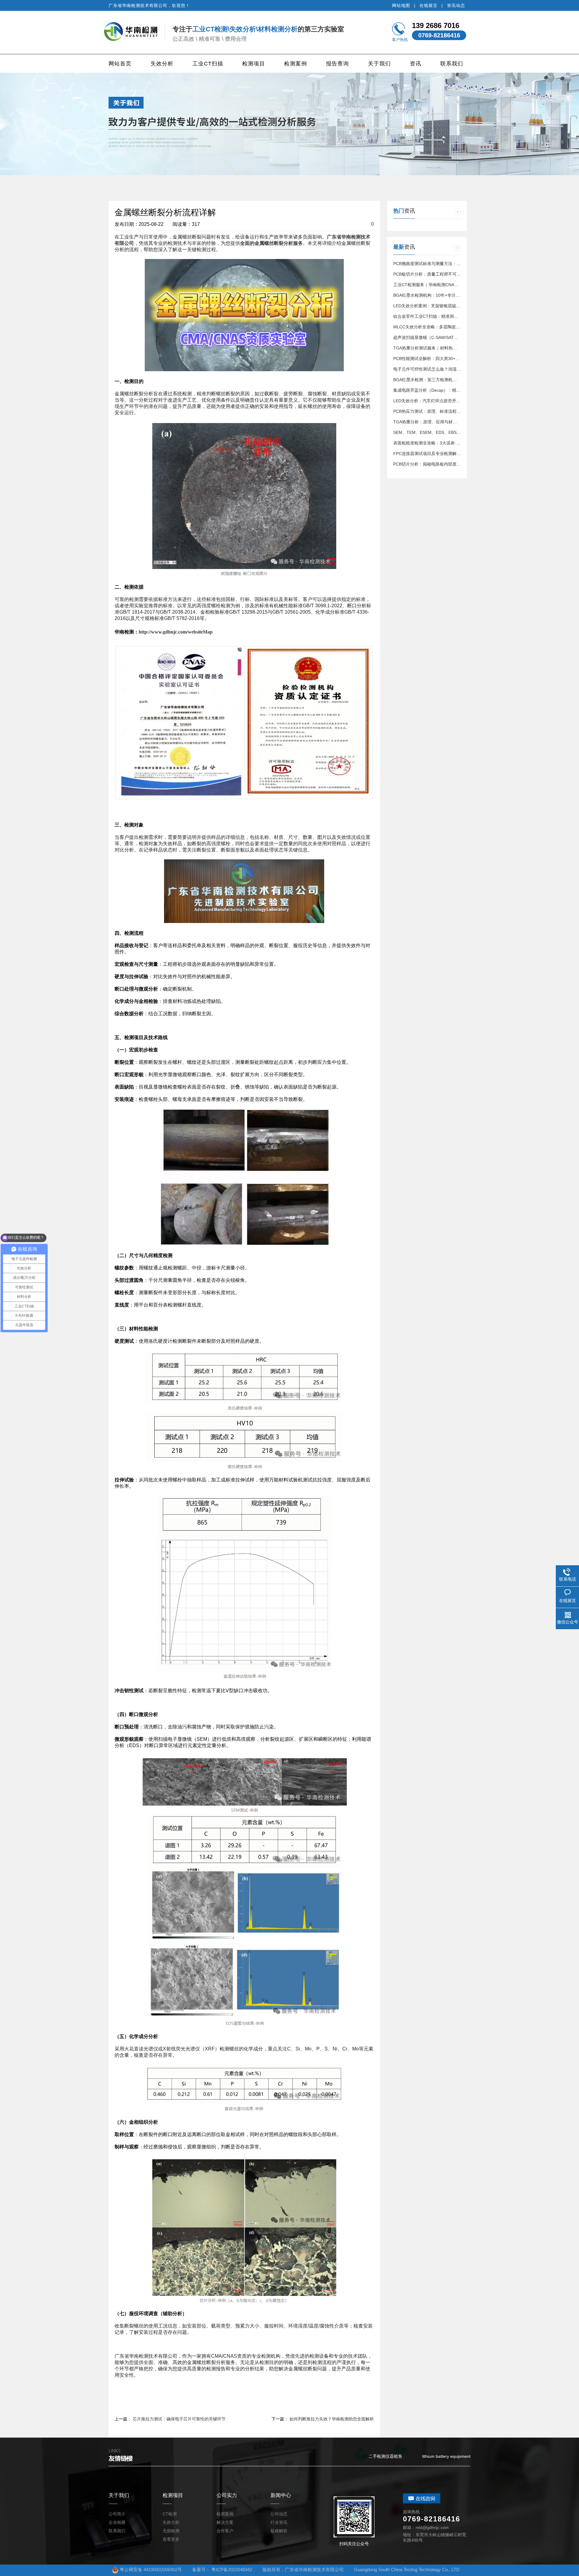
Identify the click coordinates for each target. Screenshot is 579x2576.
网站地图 (401, 5)
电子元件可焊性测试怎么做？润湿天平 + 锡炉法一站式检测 (448, 369)
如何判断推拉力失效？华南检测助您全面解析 (332, 2419)
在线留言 (429, 5)
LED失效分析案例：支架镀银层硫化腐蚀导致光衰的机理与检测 (452, 306)
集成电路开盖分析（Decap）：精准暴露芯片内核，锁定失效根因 (454, 390)
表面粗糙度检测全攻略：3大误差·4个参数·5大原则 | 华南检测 (451, 443)
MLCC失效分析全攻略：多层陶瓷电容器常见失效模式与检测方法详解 (458, 327)
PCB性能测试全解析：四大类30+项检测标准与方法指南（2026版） (457, 359)
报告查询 (337, 64)
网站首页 (120, 64)
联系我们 (452, 64)
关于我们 (379, 64)
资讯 (416, 64)
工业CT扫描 (208, 64)
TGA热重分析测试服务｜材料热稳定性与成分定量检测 (444, 348)
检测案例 (296, 64)
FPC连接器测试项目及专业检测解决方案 (431, 454)
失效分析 (162, 64)
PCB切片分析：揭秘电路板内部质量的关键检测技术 (442, 464)
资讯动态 (456, 5)
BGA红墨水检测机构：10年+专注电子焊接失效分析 (441, 295)
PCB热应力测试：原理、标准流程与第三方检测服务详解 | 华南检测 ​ (457, 411)
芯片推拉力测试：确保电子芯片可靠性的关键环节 (179, 2419)
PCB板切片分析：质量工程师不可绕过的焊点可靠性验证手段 (450, 274)
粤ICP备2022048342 (232, 2570)
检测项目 (254, 64)
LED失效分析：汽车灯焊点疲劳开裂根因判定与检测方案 (446, 401)
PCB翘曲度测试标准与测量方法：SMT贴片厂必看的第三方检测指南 (457, 264)
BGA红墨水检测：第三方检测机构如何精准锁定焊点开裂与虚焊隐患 (457, 380)
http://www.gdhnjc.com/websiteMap (176, 632)
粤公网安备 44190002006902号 (151, 2570)
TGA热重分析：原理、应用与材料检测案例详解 (438, 422)
